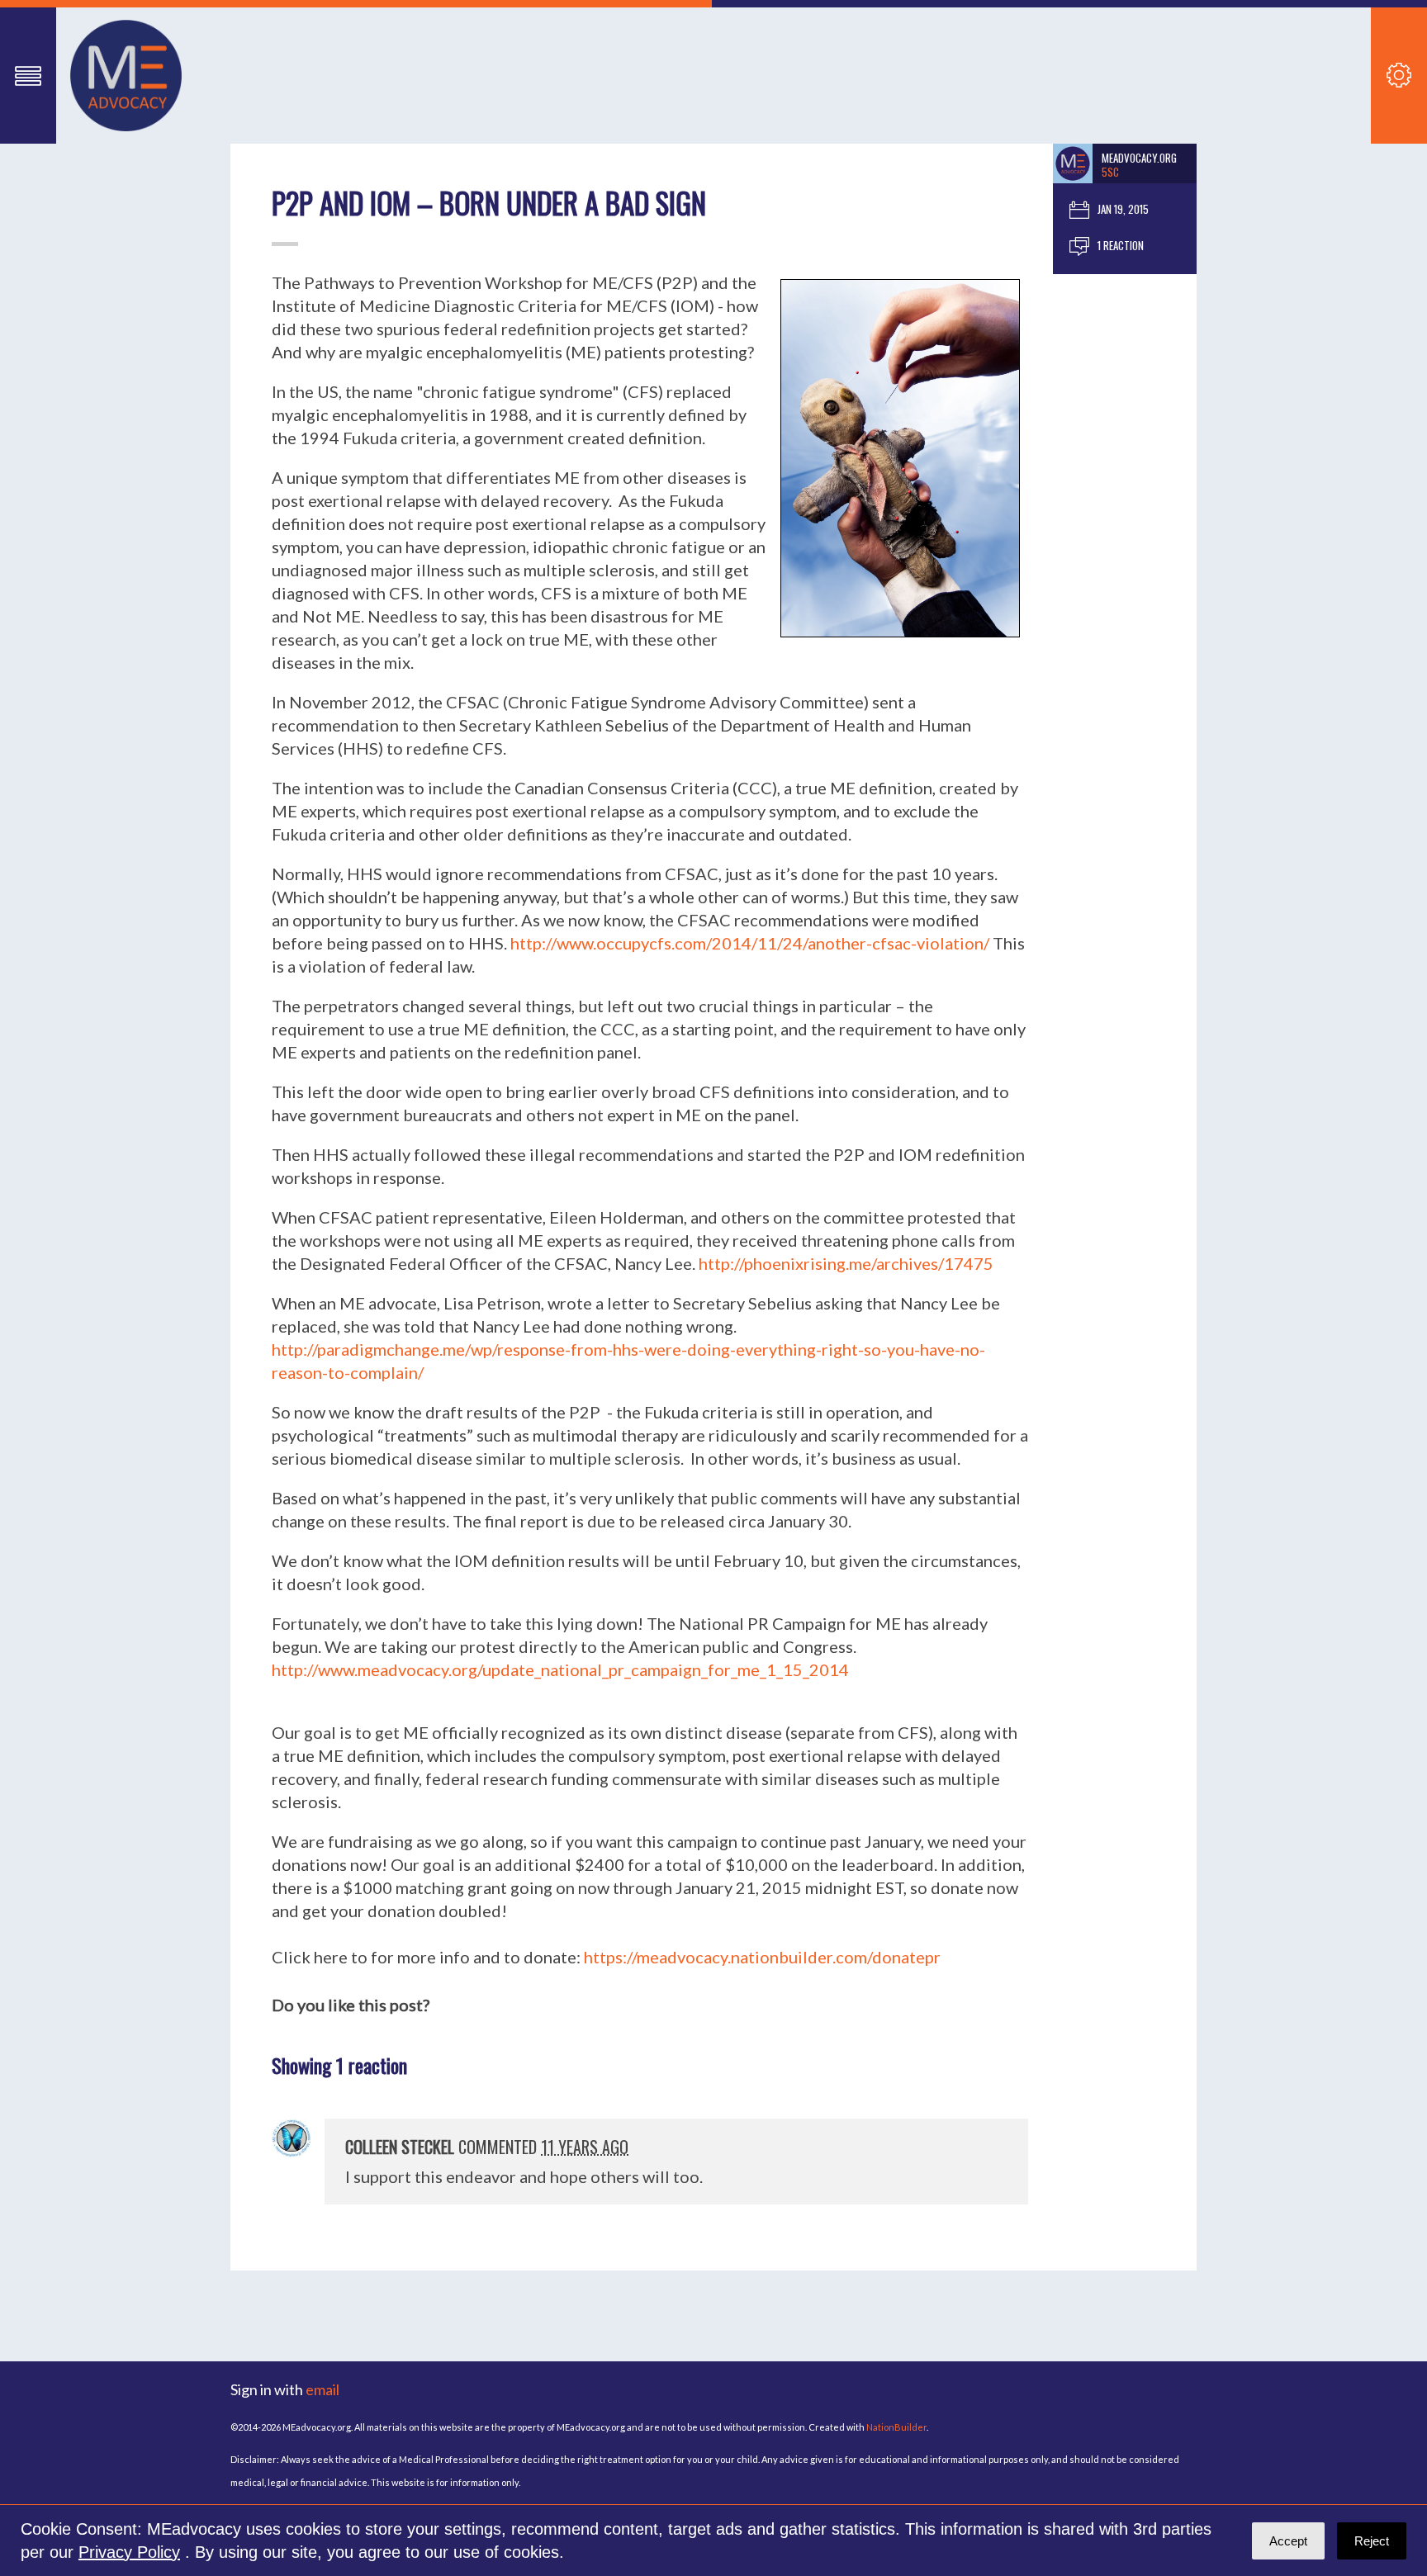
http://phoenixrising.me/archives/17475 (846, 1263)
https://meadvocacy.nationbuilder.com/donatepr (762, 1957)
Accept (1288, 2541)
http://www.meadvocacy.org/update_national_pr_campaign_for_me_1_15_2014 (560, 1669)
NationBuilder (896, 2427)
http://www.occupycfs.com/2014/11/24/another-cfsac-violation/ (750, 943)
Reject (1372, 2541)
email (322, 2389)
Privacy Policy (129, 2552)
